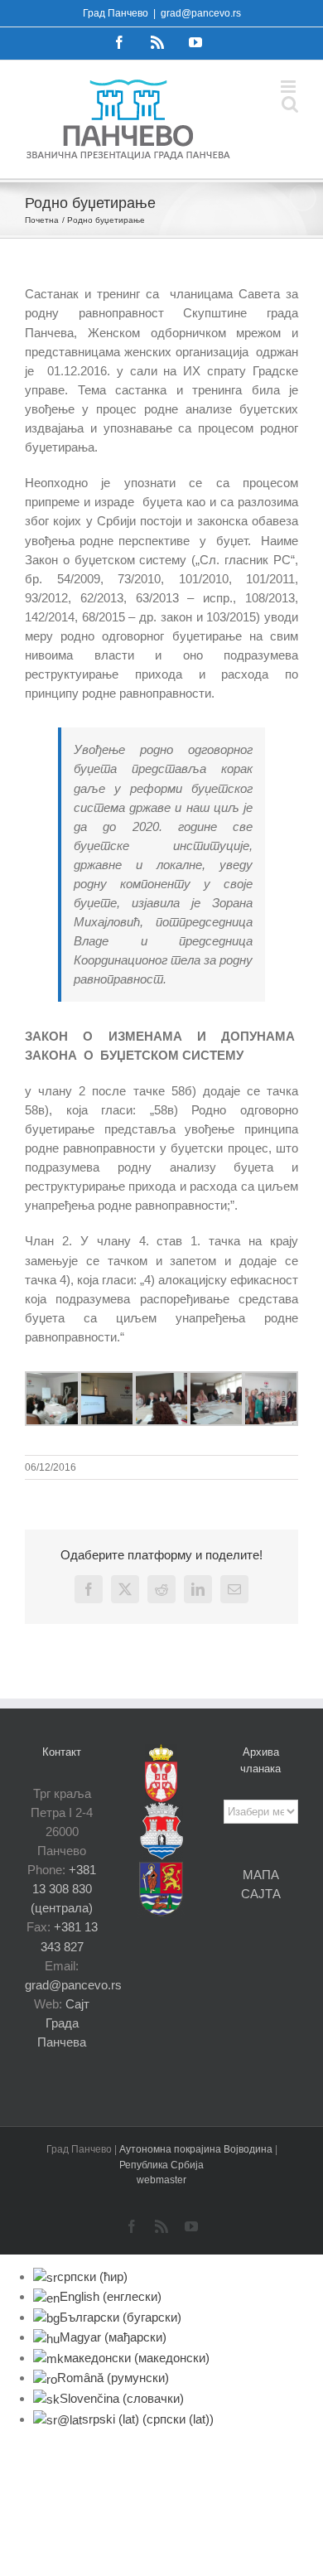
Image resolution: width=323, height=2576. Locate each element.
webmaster (161, 2180)
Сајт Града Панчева (63, 2023)
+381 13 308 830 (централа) (63, 1889)
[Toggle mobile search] (290, 104)
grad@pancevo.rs (201, 13)
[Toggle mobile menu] (289, 87)
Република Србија (161, 2165)
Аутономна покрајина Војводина (197, 2149)
